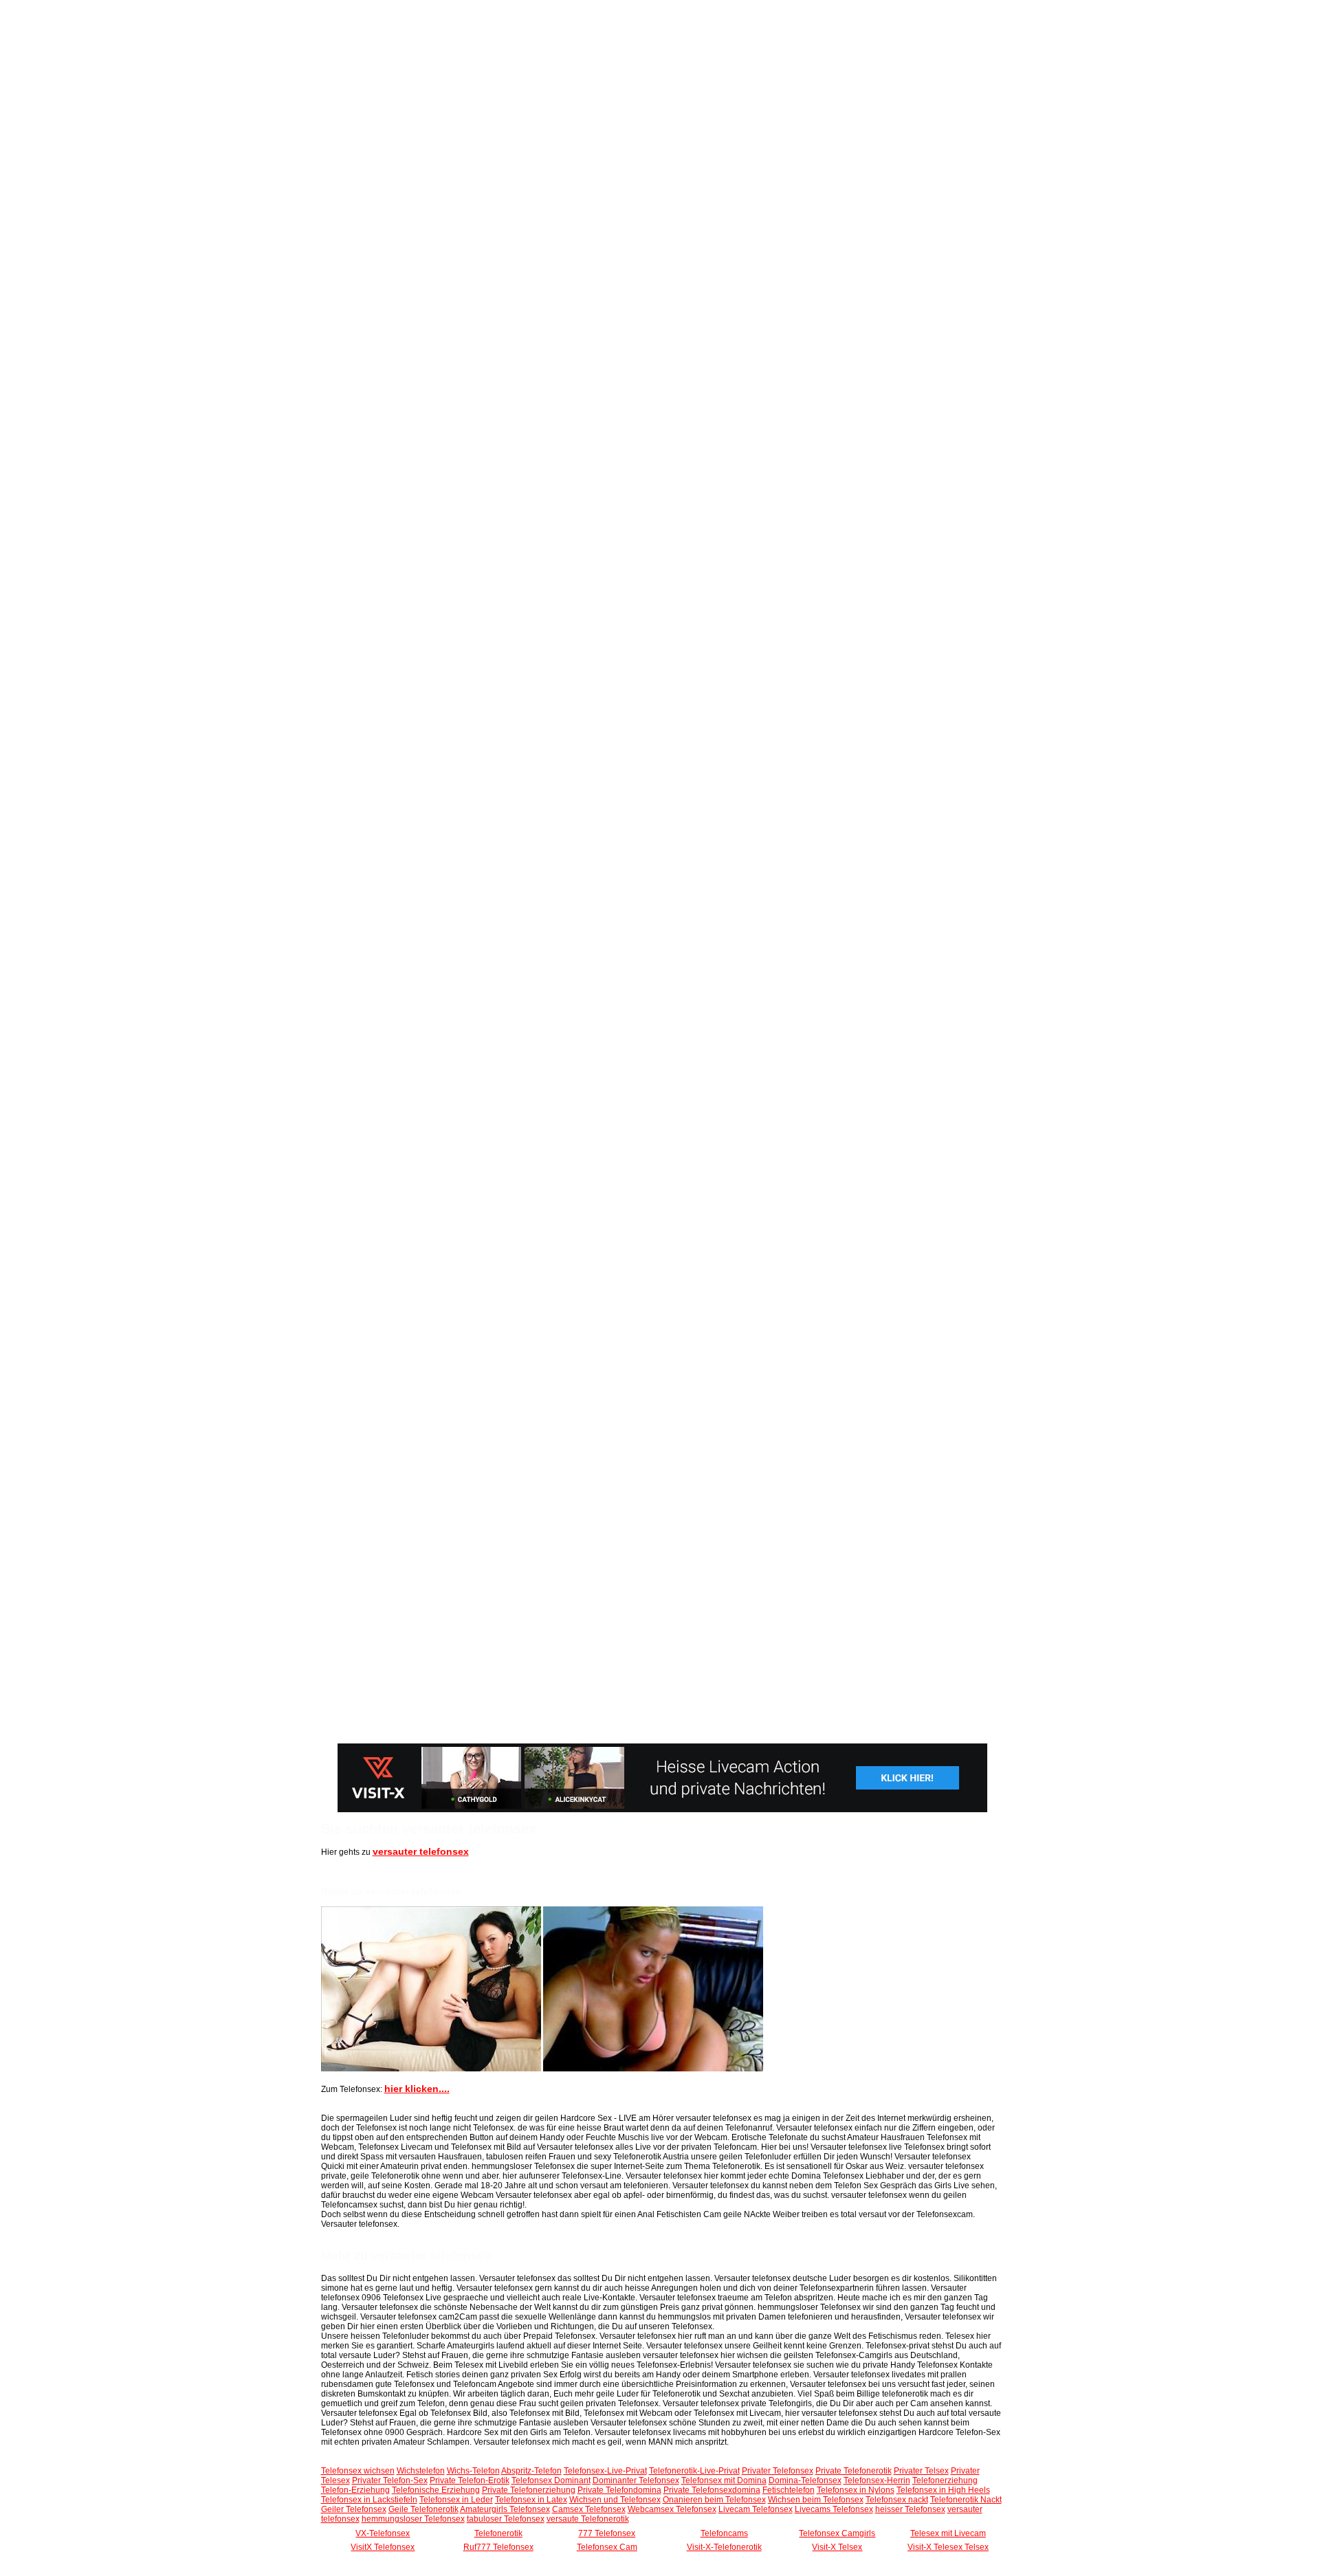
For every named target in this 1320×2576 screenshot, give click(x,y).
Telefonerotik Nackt (966, 2500)
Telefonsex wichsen (358, 2471)
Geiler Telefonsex (354, 2509)
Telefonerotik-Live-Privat (694, 2471)
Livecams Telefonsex (834, 2509)
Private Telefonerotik (854, 2471)
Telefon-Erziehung (355, 2490)
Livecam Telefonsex (756, 2509)
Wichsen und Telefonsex (615, 2500)
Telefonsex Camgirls (837, 2533)
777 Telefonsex (607, 2533)
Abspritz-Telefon (531, 2471)
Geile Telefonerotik (423, 2509)
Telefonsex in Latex (531, 2500)
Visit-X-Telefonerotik (724, 2547)
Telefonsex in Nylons (856, 2490)
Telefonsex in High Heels (943, 2490)
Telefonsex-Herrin (877, 2480)
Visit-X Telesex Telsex (948, 2547)
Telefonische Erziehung (436, 2490)
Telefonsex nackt (897, 2500)
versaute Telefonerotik (588, 2519)
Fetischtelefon (789, 2490)
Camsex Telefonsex (589, 2509)
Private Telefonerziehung (529, 2490)
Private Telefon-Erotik (470, 2480)
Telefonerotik (498, 2533)
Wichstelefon (421, 2471)
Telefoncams (724, 2533)
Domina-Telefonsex (805, 2480)
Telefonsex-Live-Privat (605, 2471)
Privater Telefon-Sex (390, 2480)
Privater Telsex (921, 2471)
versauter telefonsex (421, 1851)
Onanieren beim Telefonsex (714, 2500)
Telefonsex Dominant (551, 2480)
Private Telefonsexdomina (712, 2490)
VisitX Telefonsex (383, 2547)
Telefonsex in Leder (456, 2500)
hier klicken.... (417, 2089)
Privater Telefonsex (778, 2471)
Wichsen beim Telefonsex (816, 2500)
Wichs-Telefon (473, 2471)
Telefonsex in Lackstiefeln (369, 2500)
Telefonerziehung (945, 2480)
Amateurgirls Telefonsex (505, 2509)
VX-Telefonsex (383, 2533)
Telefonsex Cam (607, 2547)
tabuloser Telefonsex (506, 2519)
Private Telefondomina (619, 2490)
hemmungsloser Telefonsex (413, 2519)
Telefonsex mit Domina (724, 2480)
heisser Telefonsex (910, 2509)
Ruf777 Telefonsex (498, 2547)
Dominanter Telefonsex (636, 2480)
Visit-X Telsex (837, 2547)
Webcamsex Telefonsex (672, 2509)
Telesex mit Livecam (948, 2533)
